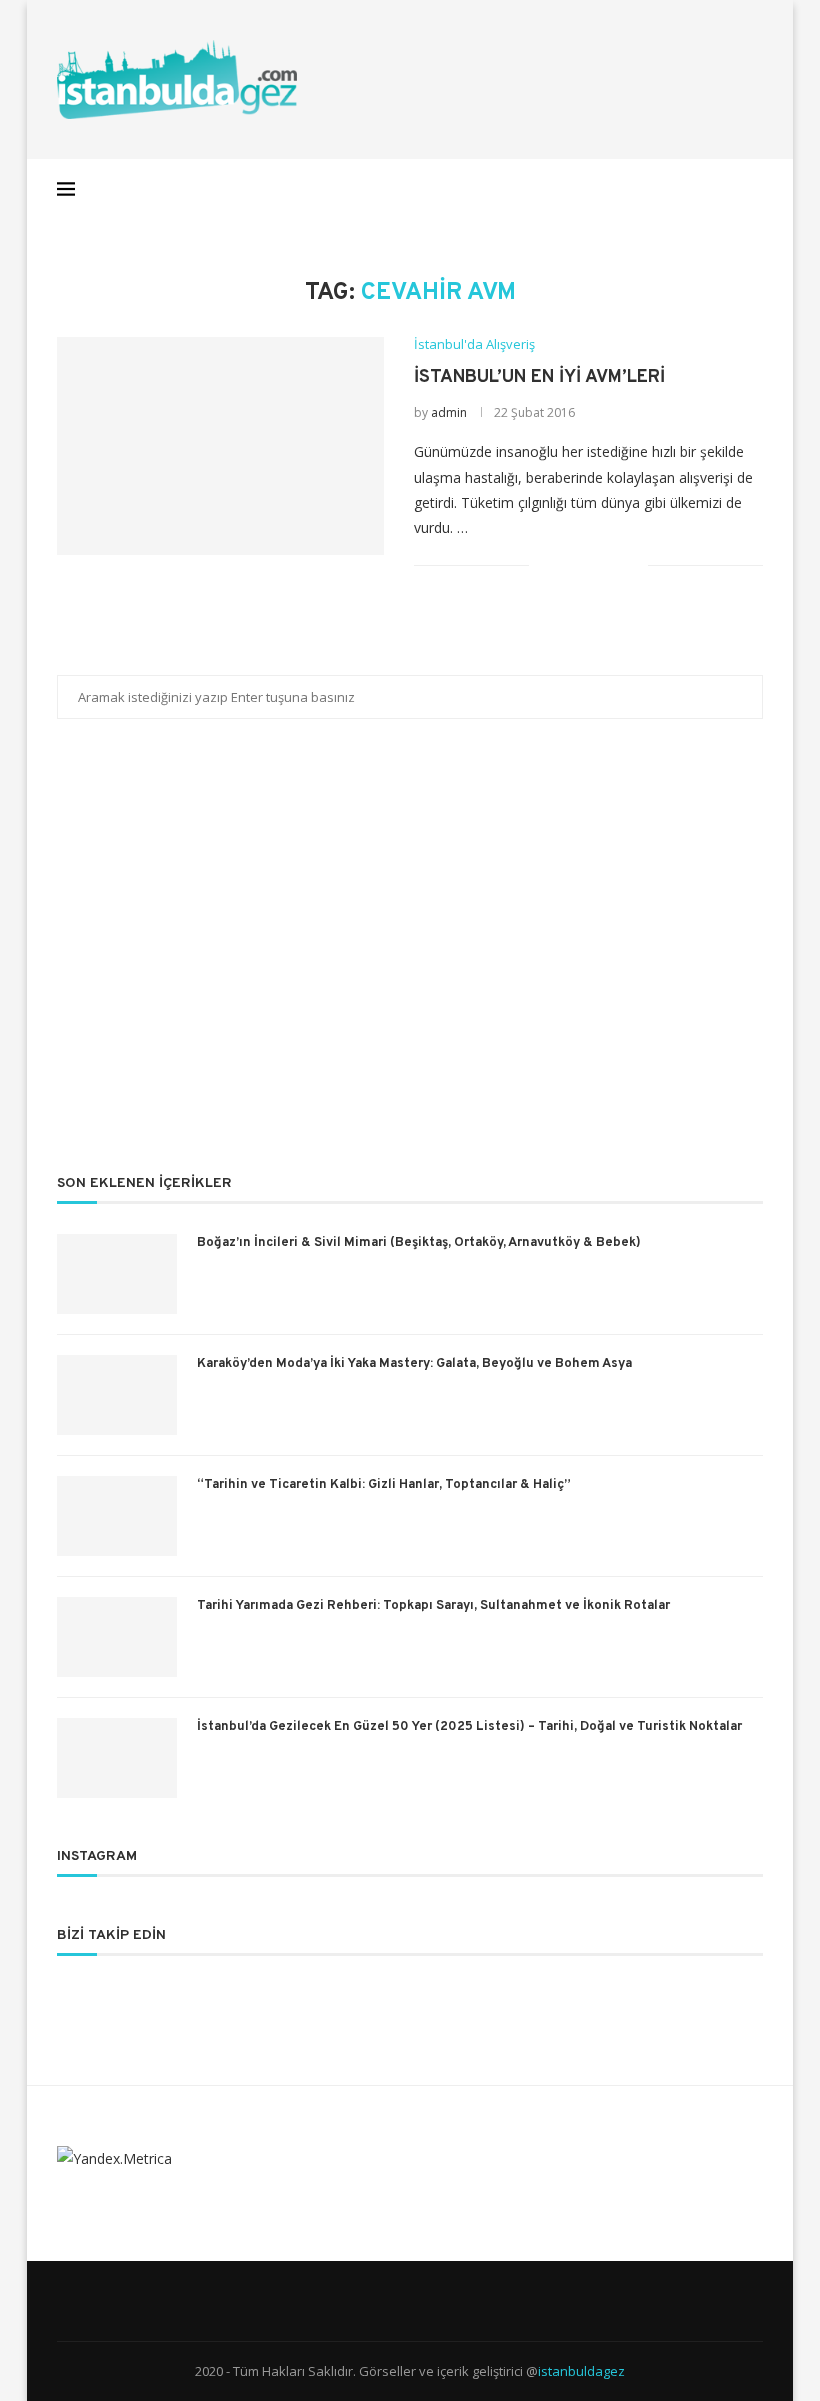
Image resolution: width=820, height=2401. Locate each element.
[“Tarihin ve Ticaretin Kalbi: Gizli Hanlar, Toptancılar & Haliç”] (117, 1516)
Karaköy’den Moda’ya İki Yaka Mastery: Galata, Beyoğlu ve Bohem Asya (414, 1364)
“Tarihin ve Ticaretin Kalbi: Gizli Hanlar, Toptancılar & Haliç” (384, 1485)
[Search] (753, 189)
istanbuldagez (581, 2371)
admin (449, 412)
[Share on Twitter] (590, 565)
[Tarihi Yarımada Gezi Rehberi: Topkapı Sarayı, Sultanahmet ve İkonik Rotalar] (117, 1637)
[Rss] (724, 189)
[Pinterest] (682, 189)
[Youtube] (703, 189)
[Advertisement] (410, 960)
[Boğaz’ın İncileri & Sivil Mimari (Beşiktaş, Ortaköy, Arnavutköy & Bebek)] (117, 1274)
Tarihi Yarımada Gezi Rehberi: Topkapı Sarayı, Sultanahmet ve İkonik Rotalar (433, 1606)
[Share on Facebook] (569, 565)
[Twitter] (640, 189)
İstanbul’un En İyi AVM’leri (539, 377)
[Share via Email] (632, 565)
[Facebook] (619, 189)
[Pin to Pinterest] (611, 565)
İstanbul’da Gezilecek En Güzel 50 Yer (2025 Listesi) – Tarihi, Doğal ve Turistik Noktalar (469, 1727)
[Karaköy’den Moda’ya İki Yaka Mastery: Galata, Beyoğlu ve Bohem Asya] (117, 1395)
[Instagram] (661, 189)
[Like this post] (544, 565)
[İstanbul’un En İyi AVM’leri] (220, 446)
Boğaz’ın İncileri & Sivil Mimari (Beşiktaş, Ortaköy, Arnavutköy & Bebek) (419, 1243)
